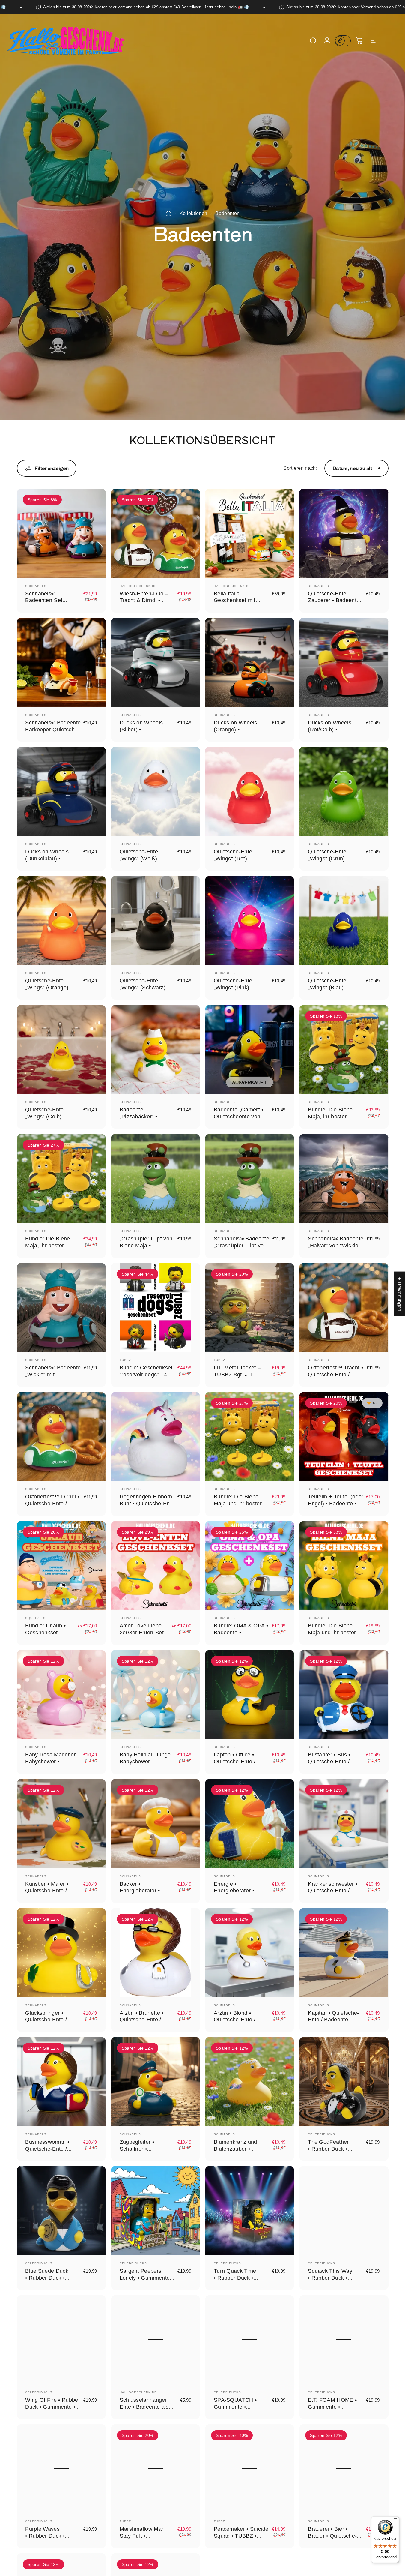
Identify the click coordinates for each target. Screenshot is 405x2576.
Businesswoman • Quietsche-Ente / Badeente (47, 2149)
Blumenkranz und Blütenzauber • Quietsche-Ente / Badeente (235, 2152)
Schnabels (36, 586)
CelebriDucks (322, 2134)
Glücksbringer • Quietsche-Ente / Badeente (46, 2020)
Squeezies (35, 1618)
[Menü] (395, 2520)
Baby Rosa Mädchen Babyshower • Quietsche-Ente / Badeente (51, 1765)
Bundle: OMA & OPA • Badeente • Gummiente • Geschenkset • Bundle (241, 1636)
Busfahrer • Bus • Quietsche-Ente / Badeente (329, 1761)
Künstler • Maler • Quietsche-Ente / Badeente (47, 1890)
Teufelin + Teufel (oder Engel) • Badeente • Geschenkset (336, 1503)
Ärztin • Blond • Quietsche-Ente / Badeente (235, 2020)
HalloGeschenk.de (138, 586)
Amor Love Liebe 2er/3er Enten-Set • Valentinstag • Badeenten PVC (143, 1636)
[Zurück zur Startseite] (168, 214)
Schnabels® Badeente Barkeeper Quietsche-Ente (53, 729)
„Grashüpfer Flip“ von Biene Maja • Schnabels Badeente (146, 1245)
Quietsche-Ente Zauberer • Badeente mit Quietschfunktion (334, 600)
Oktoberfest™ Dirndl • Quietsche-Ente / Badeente (52, 1503)
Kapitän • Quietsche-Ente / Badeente (333, 2016)
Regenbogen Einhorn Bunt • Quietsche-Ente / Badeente (147, 1503)
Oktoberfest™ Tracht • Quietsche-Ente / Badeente (335, 1374)
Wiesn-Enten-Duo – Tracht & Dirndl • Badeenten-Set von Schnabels (144, 604)
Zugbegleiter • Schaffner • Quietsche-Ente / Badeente (140, 2152)
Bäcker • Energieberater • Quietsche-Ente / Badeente (140, 1894)
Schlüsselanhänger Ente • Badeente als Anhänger (144, 2407)
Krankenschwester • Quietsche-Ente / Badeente (333, 1890)
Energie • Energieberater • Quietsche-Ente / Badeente (235, 1894)
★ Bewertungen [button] (399, 1294)
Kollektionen (194, 213)
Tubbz (125, 1360)
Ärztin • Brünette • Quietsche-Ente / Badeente (142, 2020)
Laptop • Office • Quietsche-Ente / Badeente (235, 1761)
